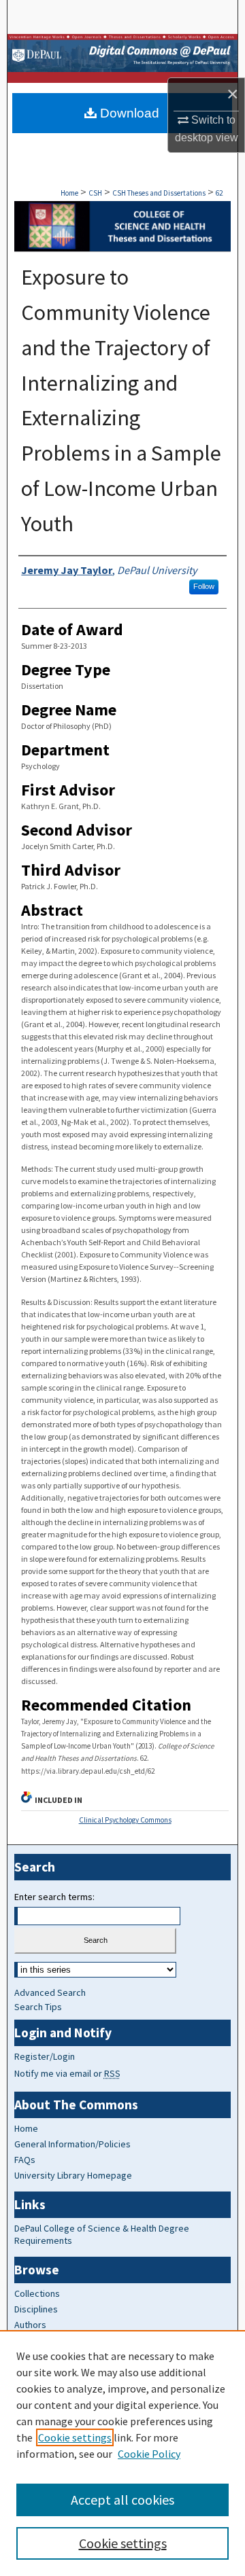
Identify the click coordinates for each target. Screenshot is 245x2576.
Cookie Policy (149, 2454)
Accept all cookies (122, 2500)
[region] (122, 2453)
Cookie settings (75, 2437)
